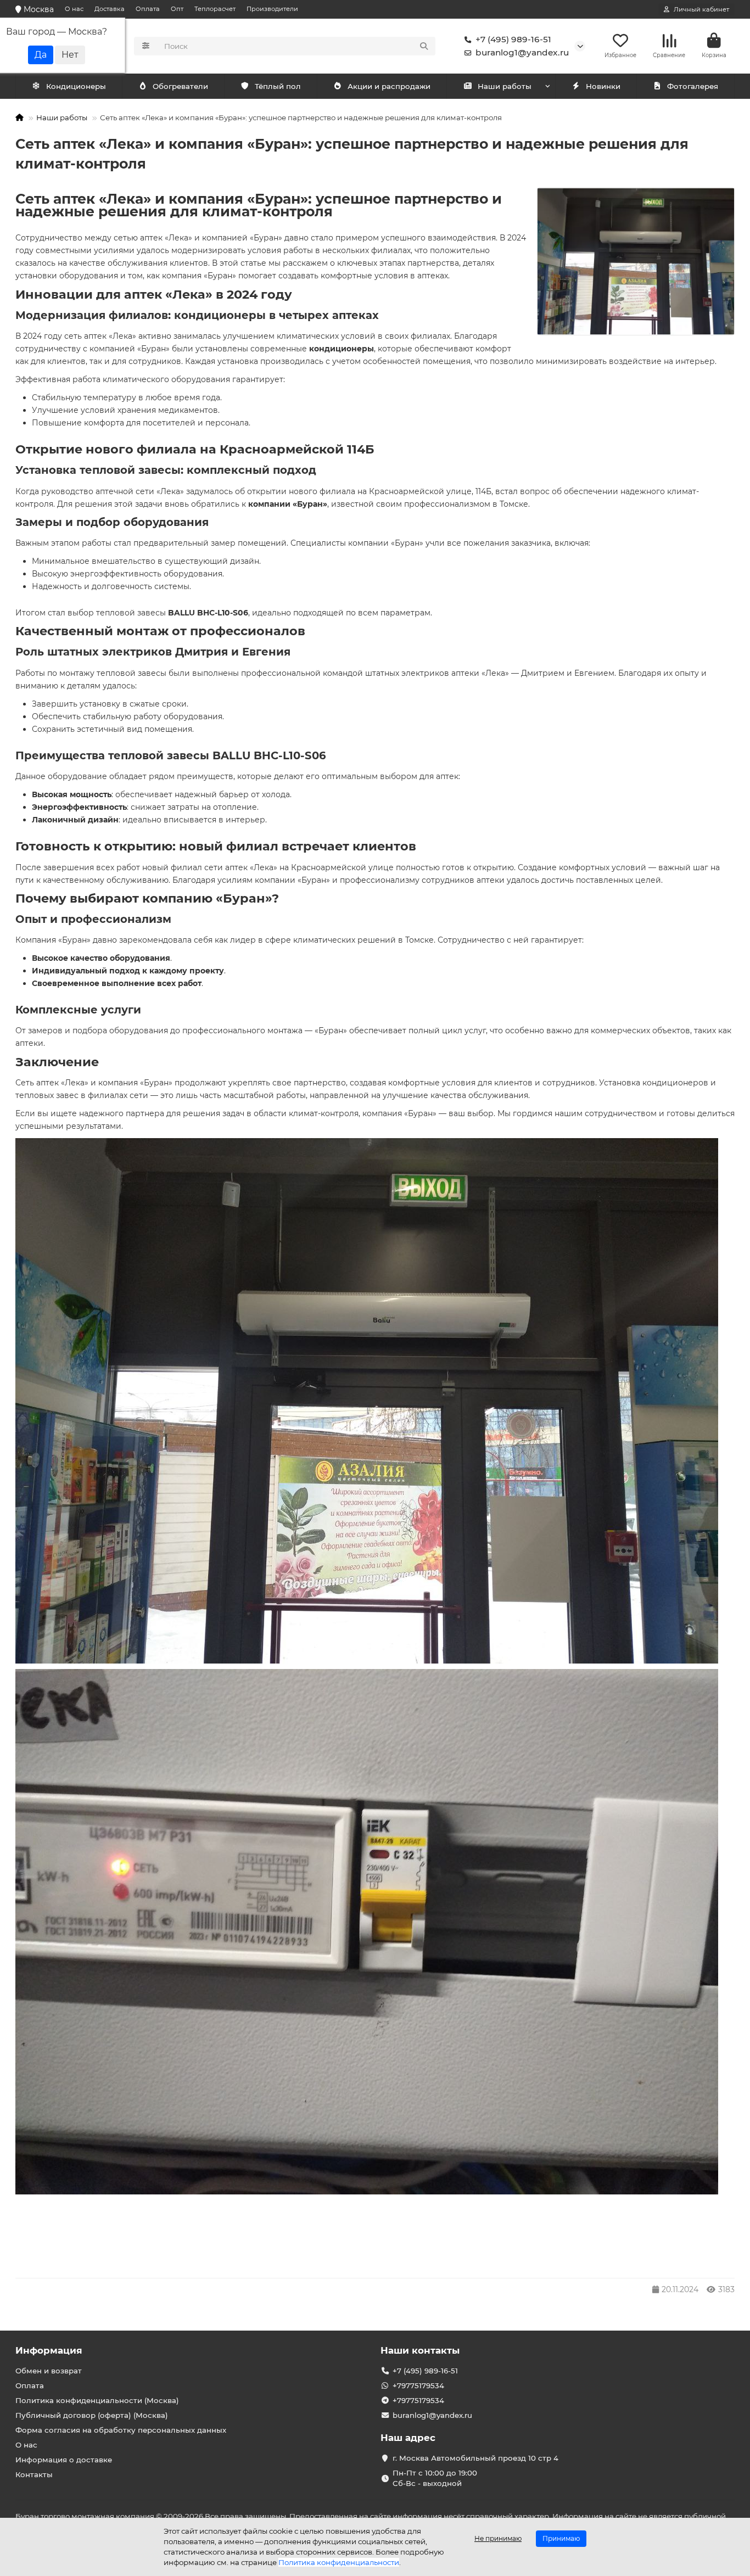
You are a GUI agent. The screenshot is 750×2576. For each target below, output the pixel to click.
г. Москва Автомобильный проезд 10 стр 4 (475, 2458)
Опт (177, 9)
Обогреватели (180, 86)
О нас (74, 9)
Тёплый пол (278, 86)
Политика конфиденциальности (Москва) (97, 2400)
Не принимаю (498, 2538)
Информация (49, 2350)
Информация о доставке (64, 2460)
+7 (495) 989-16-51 (513, 39)
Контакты (34, 2474)
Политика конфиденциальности (339, 2562)
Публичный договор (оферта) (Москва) (92, 2415)
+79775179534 (418, 2385)
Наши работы (505, 86)
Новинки (603, 86)
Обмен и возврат (49, 2371)
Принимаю (561, 2538)
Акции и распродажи (389, 86)
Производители (272, 9)
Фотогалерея (693, 86)
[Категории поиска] (146, 46)
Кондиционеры (76, 86)
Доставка (110, 9)
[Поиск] (424, 46)
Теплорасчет (215, 9)
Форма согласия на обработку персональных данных (121, 2430)
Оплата (148, 9)
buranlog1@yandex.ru (522, 52)
